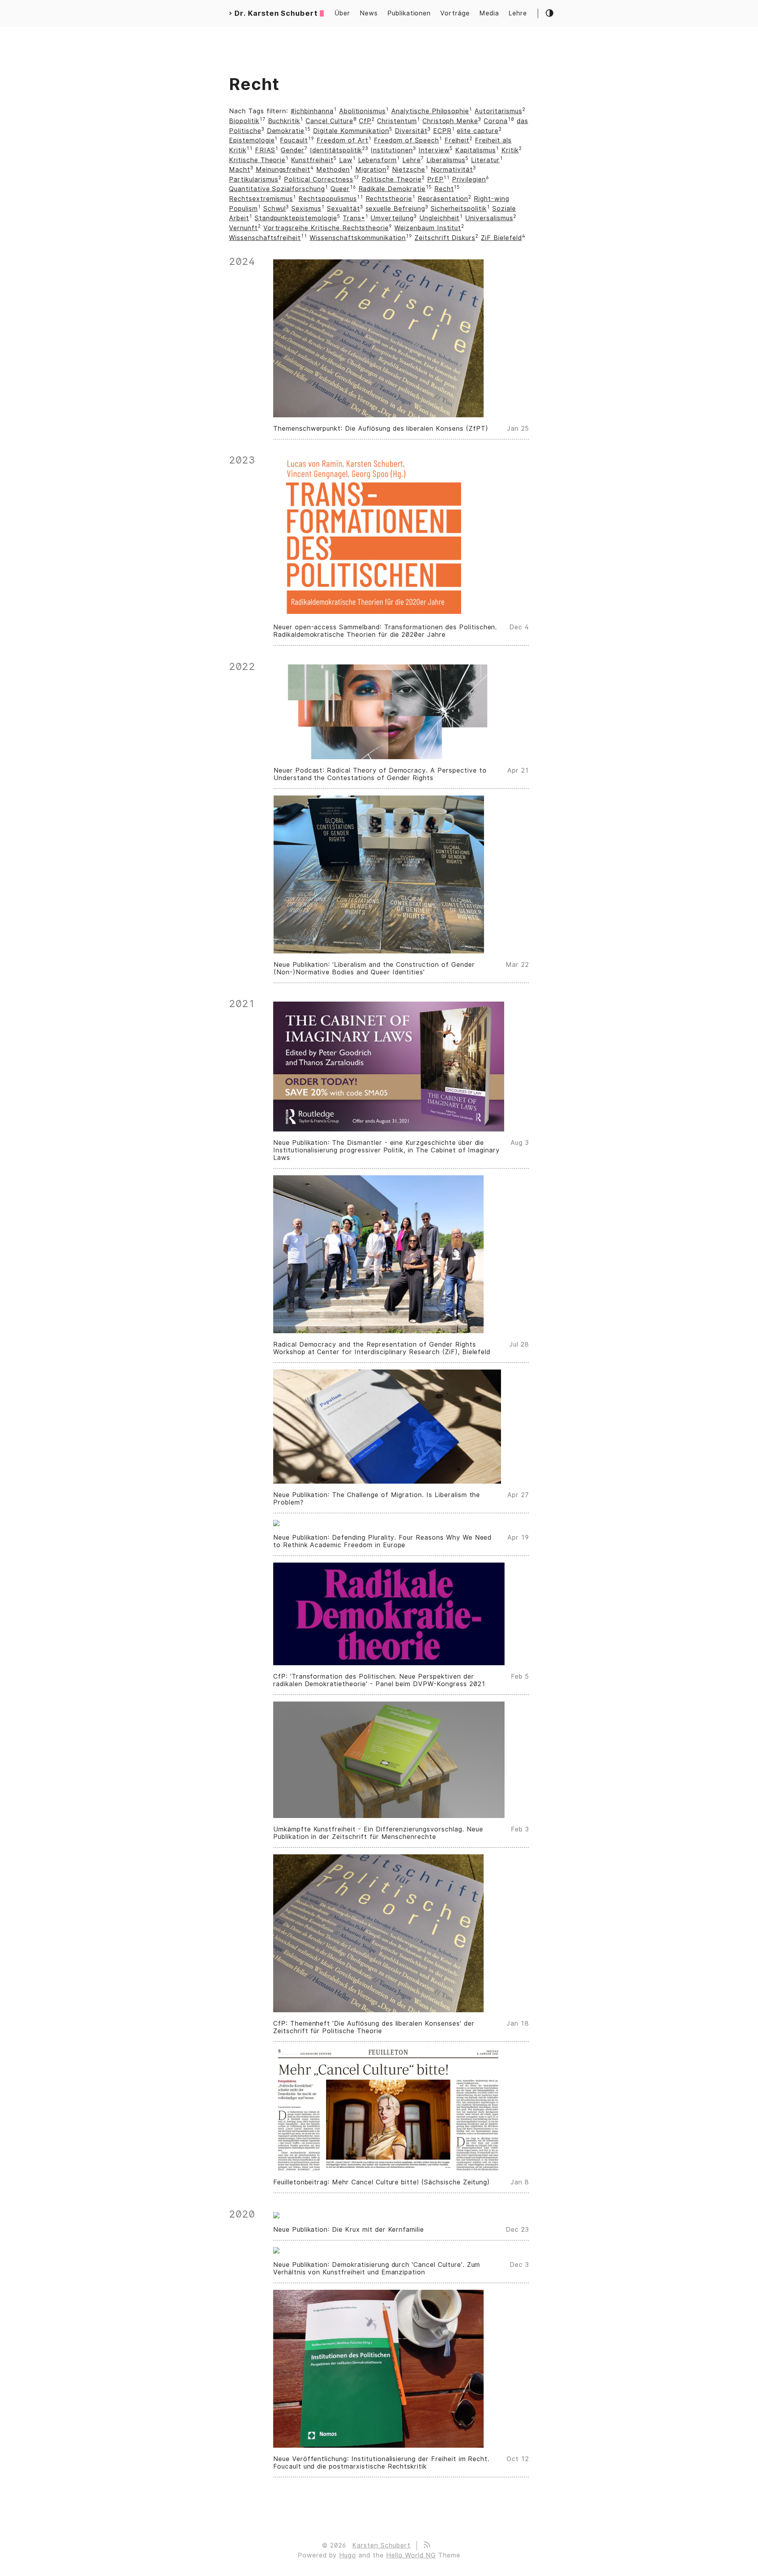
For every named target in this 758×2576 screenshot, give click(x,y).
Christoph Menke (450, 121)
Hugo (348, 2555)
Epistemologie (252, 140)
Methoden (333, 170)
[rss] (426, 2545)
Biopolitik (244, 121)
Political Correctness (318, 179)
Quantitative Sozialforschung (277, 189)
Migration (371, 170)
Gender (293, 150)
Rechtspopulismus (327, 199)
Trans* (354, 218)
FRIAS (265, 150)
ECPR (442, 131)
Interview (434, 150)
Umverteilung (392, 218)
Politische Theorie (391, 179)
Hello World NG (411, 2555)
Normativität (452, 170)
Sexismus (306, 209)
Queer (340, 189)
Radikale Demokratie (392, 189)
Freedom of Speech (406, 140)
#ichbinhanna (312, 111)
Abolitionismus (362, 111)
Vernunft (243, 228)
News (369, 13)
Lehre (518, 13)
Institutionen (392, 150)
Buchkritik (284, 121)
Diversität (411, 131)
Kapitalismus (476, 150)
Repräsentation (443, 199)
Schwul (275, 209)
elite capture (478, 131)
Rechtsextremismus (261, 199)
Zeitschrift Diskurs (445, 238)
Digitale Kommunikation (351, 131)
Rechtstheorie (389, 199)
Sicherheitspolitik (459, 209)
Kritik (510, 150)
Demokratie (286, 131)
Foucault (294, 140)
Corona (496, 121)
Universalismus (489, 218)
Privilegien (469, 179)
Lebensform (378, 160)
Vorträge (455, 13)
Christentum (397, 121)
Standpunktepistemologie (296, 218)
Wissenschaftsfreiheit (265, 238)
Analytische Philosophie (430, 111)
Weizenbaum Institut (428, 228)
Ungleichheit (440, 218)
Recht (444, 189)
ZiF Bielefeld (501, 238)
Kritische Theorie (257, 160)
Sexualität (343, 209)
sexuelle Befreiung (395, 209)
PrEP (435, 179)
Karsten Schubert (381, 2545)
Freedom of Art (342, 140)
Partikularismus (254, 179)
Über (342, 13)
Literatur (485, 160)
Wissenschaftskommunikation (358, 238)
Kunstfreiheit (312, 160)
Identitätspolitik (336, 150)
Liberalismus (446, 160)
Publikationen (409, 13)
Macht (240, 170)
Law (346, 160)
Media (489, 13)
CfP (365, 121)
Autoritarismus (498, 111)
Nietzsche (409, 170)
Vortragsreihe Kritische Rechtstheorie (326, 228)
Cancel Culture (329, 121)
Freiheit (457, 140)
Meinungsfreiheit (283, 170)
